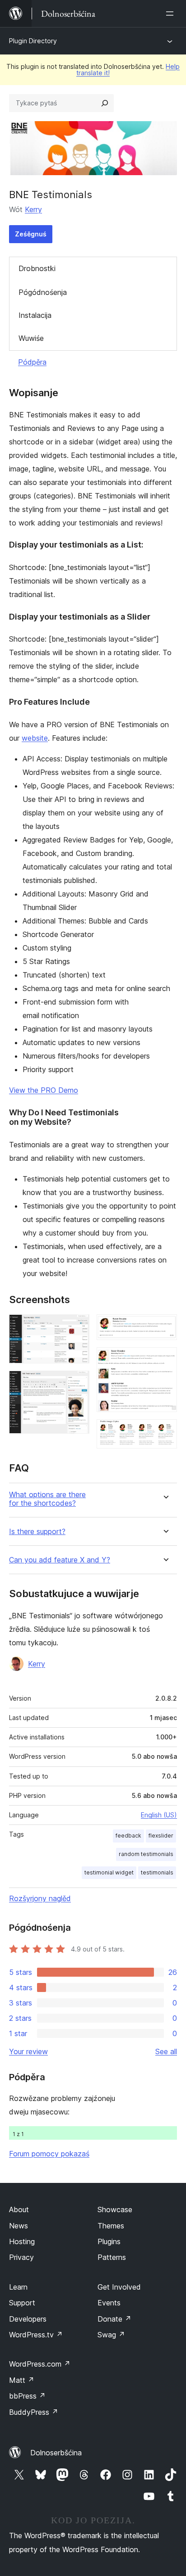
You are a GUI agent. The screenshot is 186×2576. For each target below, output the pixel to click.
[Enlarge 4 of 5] (165, 1359)
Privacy (21, 2257)
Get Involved (119, 2287)
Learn (18, 2287)
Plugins (109, 2241)
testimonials (157, 1872)
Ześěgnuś (31, 234)
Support (22, 2303)
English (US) (159, 1815)
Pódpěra (32, 362)
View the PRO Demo (44, 1090)
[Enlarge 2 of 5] (77, 1383)
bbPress (27, 2396)
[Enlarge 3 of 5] (165, 1326)
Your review (28, 2051)
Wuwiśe (31, 338)
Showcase (115, 2209)
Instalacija (35, 315)
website (35, 738)
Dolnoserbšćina (56, 2453)
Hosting (22, 2241)
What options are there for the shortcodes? (47, 1499)
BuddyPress (34, 2412)
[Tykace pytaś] (105, 103)
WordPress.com (40, 2364)
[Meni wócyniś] (172, 14)
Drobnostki (37, 268)
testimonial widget (109, 1872)
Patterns (112, 2257)
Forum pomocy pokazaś (49, 2154)
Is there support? (37, 1532)
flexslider (161, 1836)
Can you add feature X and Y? (60, 1560)
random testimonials (146, 1854)
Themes (111, 2226)
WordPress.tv (36, 2335)
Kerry (33, 209)
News (19, 2226)
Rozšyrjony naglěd (40, 1898)
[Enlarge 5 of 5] (165, 1431)
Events (109, 2303)
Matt (22, 2380)
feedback (128, 1836)
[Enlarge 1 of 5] (77, 1326)
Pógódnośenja (43, 292)
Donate (114, 2319)
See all (166, 2051)
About (19, 2209)
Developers (28, 2319)
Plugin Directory (33, 41)
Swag (111, 2335)
